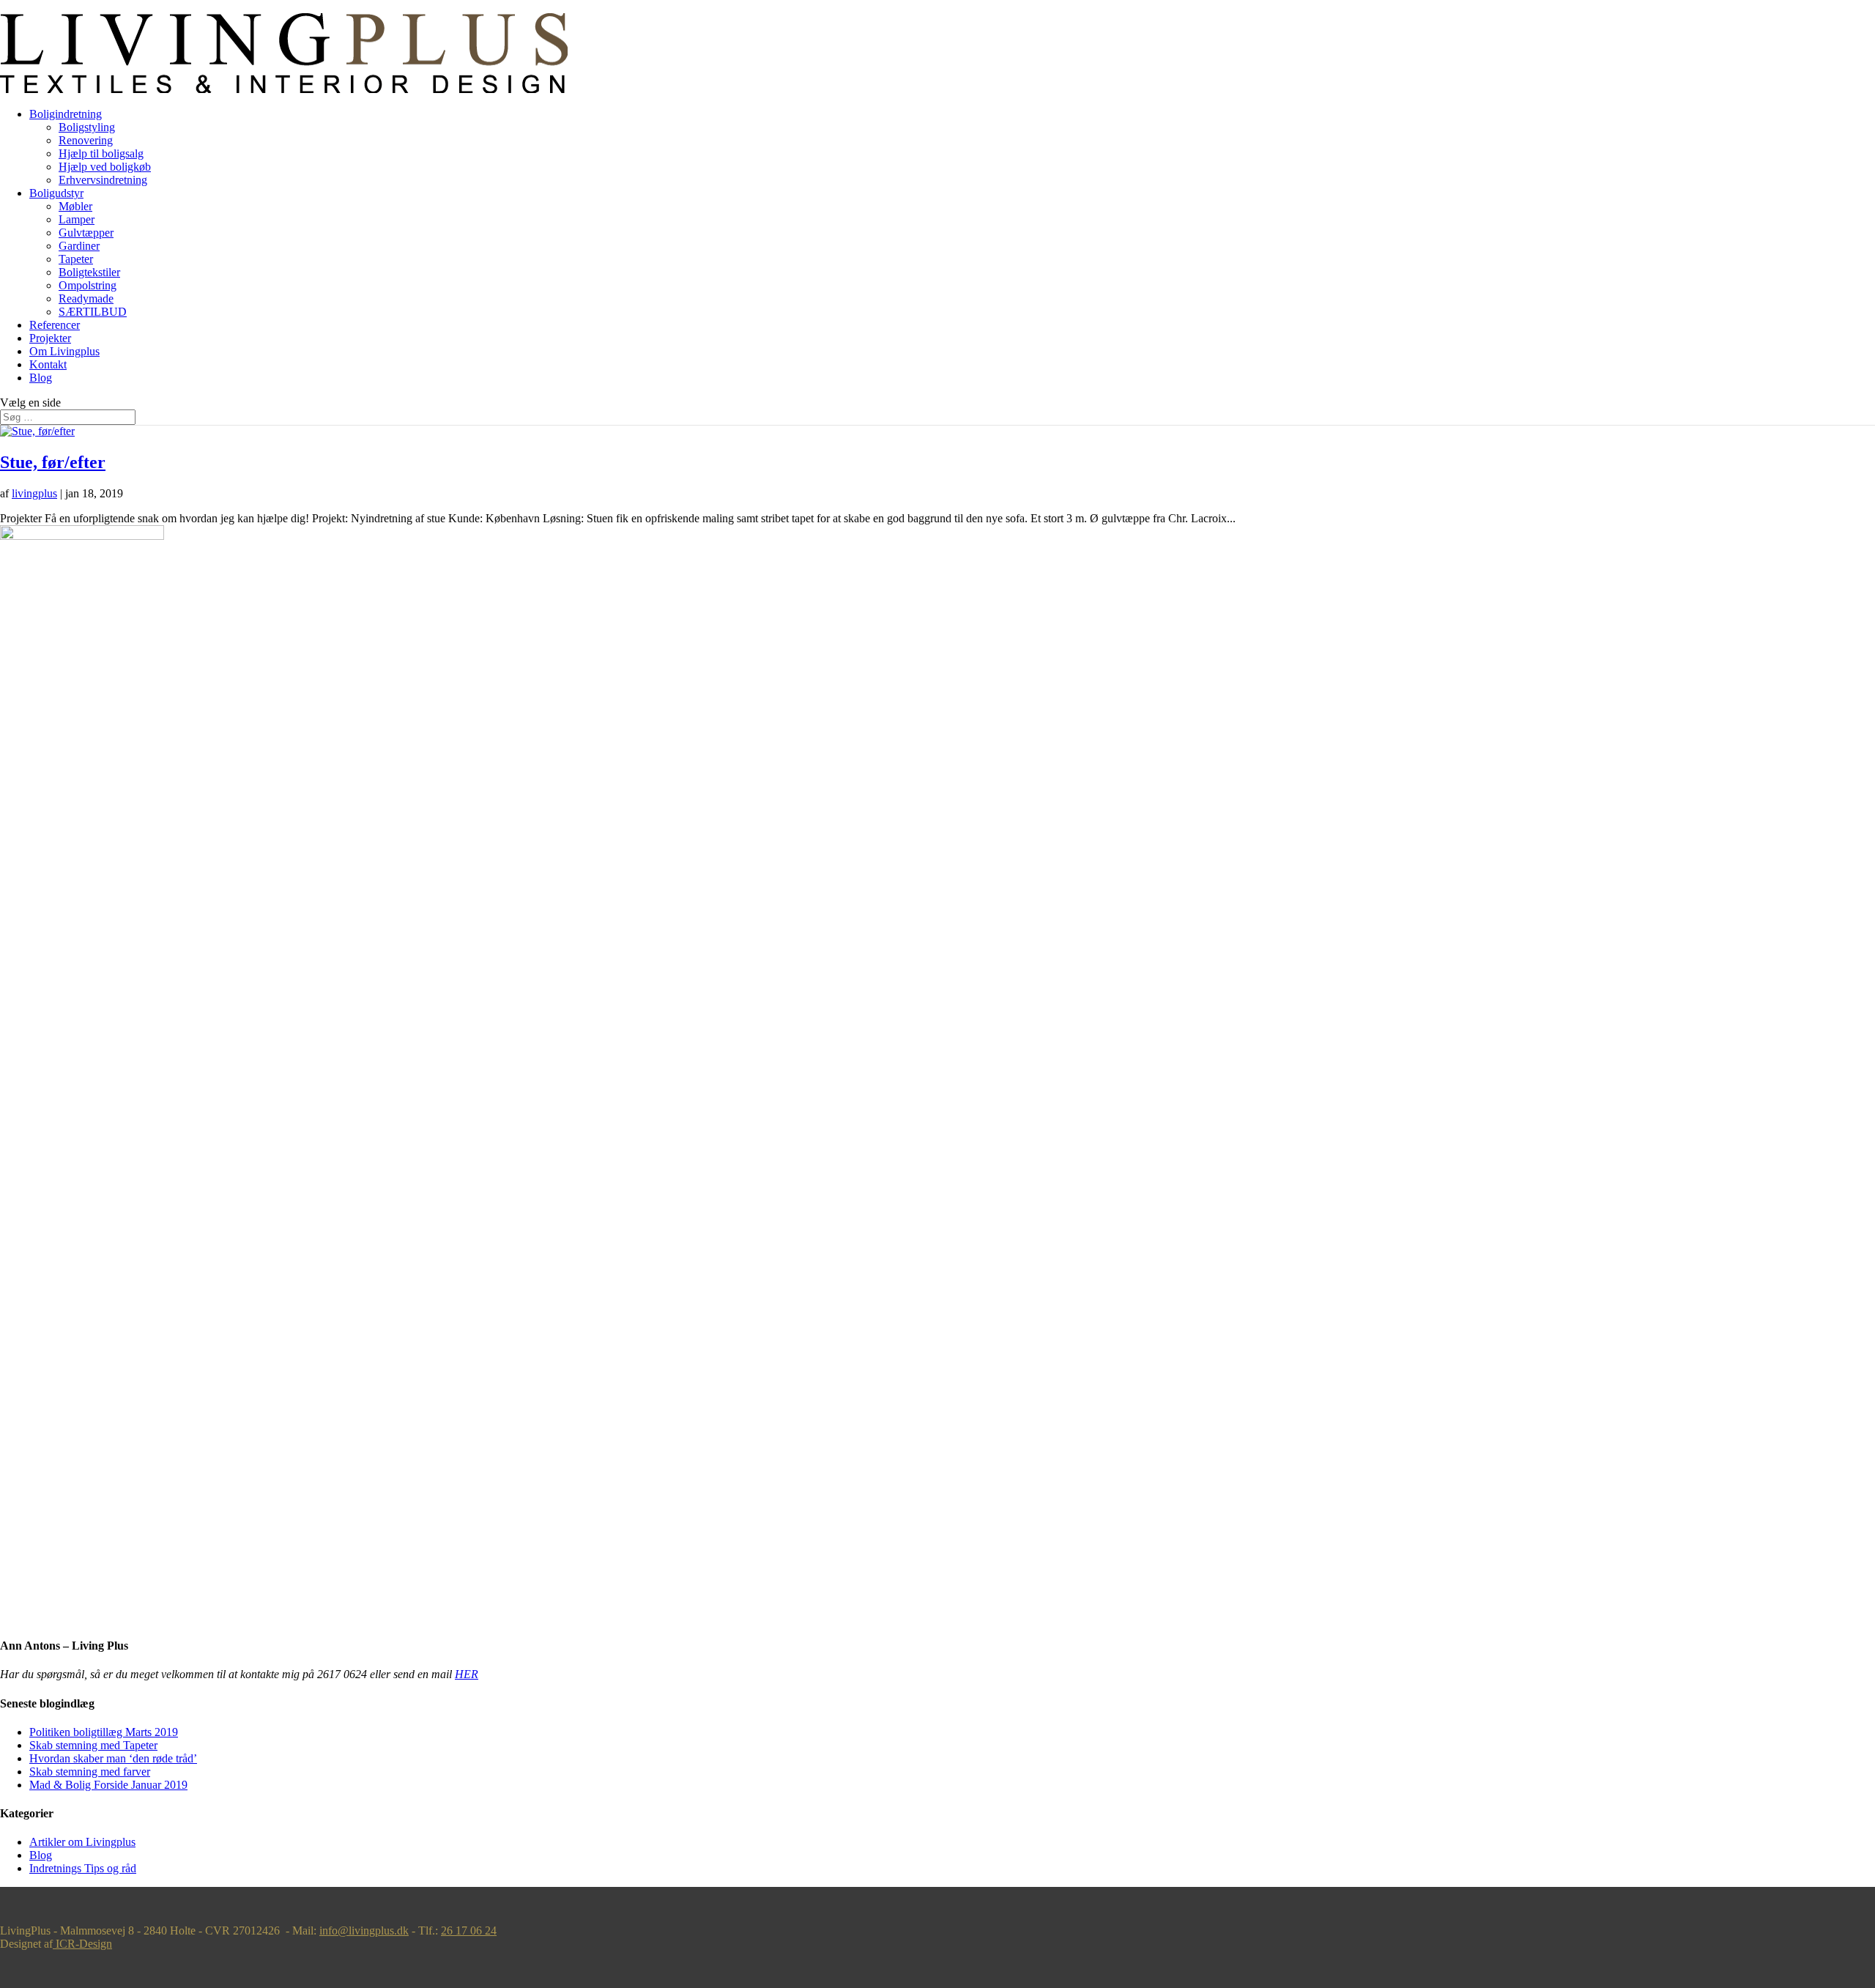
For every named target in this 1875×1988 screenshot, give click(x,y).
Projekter (50, 338)
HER (467, 1674)
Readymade (86, 298)
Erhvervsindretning (103, 180)
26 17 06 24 (469, 1930)
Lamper (77, 219)
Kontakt (48, 364)
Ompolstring (88, 285)
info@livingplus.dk (364, 1930)
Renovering (86, 140)
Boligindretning (66, 114)
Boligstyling (87, 127)
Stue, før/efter (53, 462)
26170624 (23, 6)
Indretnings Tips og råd (83, 1868)
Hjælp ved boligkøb (105, 167)
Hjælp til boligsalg (101, 153)
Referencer (55, 325)
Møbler (75, 206)
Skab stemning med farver (90, 1772)
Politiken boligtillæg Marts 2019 (104, 1732)
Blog (41, 378)
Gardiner (79, 246)
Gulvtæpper (86, 233)
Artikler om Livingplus (82, 1842)
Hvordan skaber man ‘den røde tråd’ (113, 1758)
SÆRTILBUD (93, 312)
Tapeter (76, 259)
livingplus (34, 493)
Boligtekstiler (89, 272)
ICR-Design (82, 1944)
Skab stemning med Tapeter (93, 1745)
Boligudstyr (56, 193)
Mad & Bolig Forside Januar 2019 (108, 1785)
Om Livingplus (64, 351)
